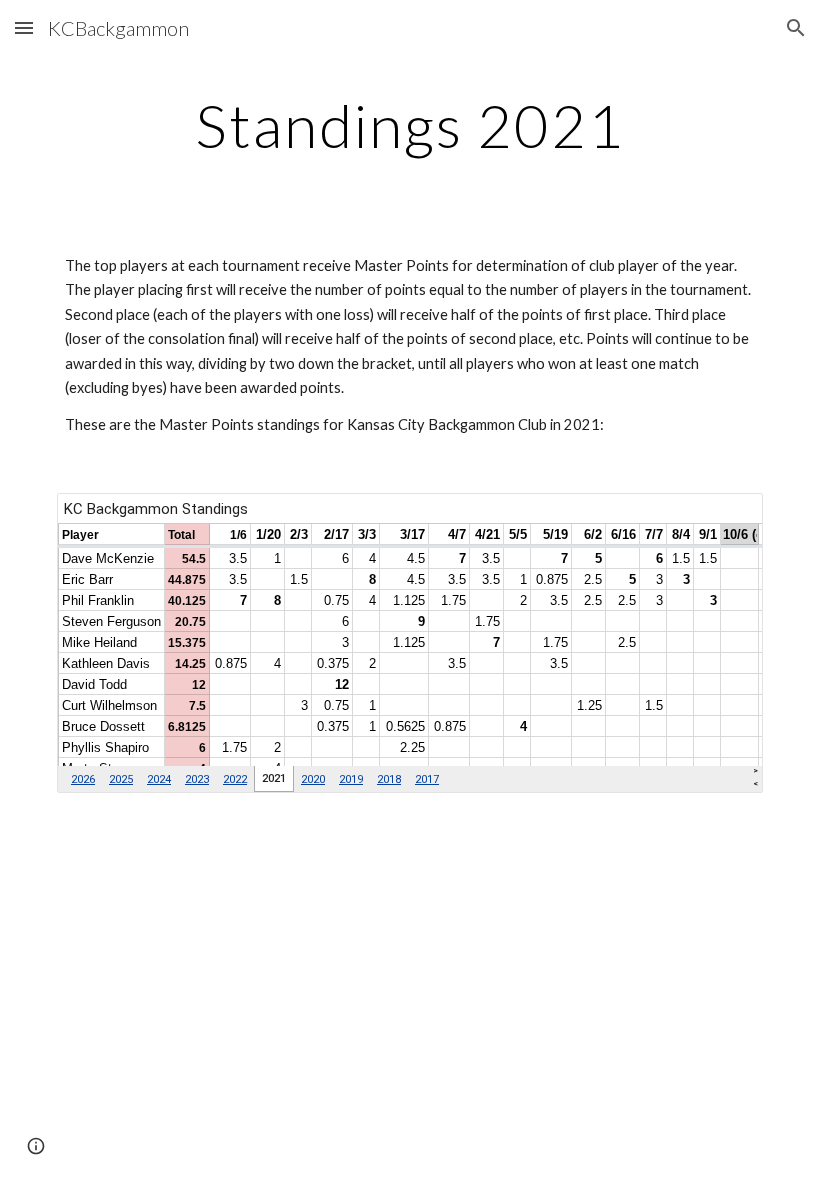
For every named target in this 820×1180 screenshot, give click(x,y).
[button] (24, 27)
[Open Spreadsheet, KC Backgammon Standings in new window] (725, 519)
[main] (410, 125)
